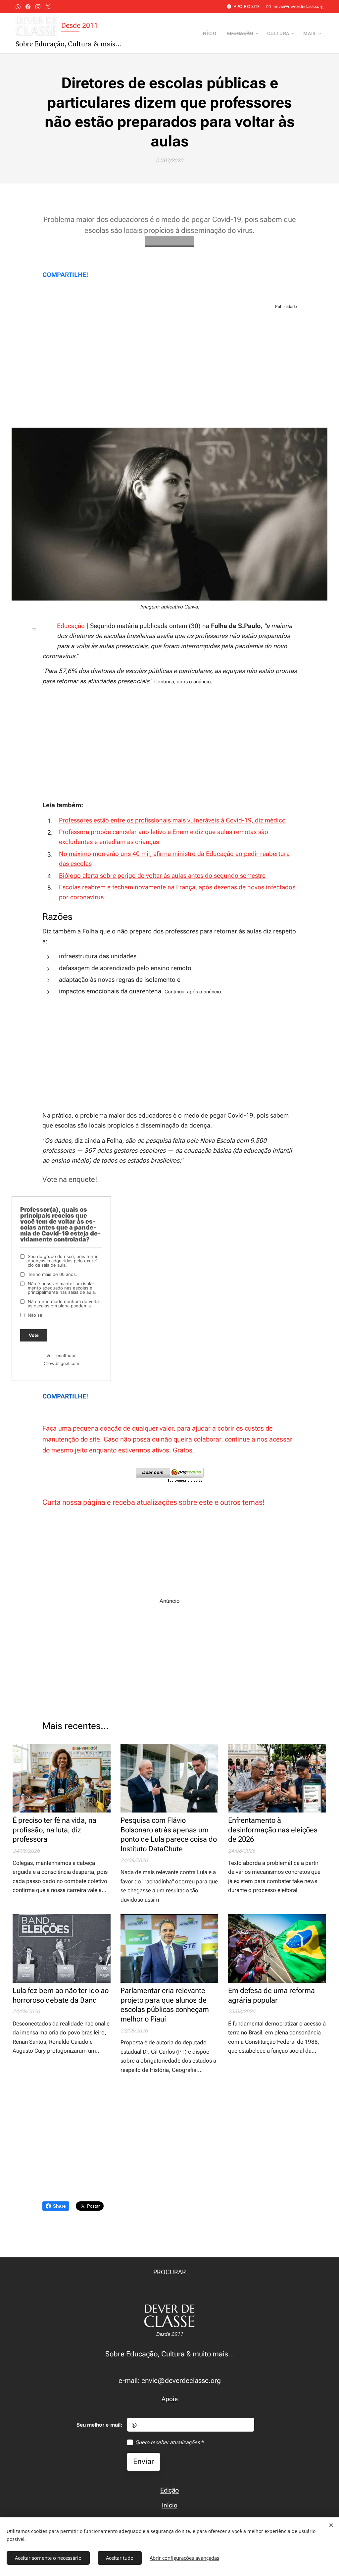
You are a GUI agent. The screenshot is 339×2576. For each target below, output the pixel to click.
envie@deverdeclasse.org (298, 6)
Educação (71, 626)
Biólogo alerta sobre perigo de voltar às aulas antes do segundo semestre (162, 876)
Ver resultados (61, 1355)
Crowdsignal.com (61, 1363)
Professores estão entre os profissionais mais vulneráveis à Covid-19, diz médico (172, 820)
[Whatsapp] (18, 7)
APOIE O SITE (247, 6)
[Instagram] (38, 7)
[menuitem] (211, 33)
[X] (48, 7)
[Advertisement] (169, 368)
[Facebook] (28, 7)
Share (59, 2206)
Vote (34, 1335)
